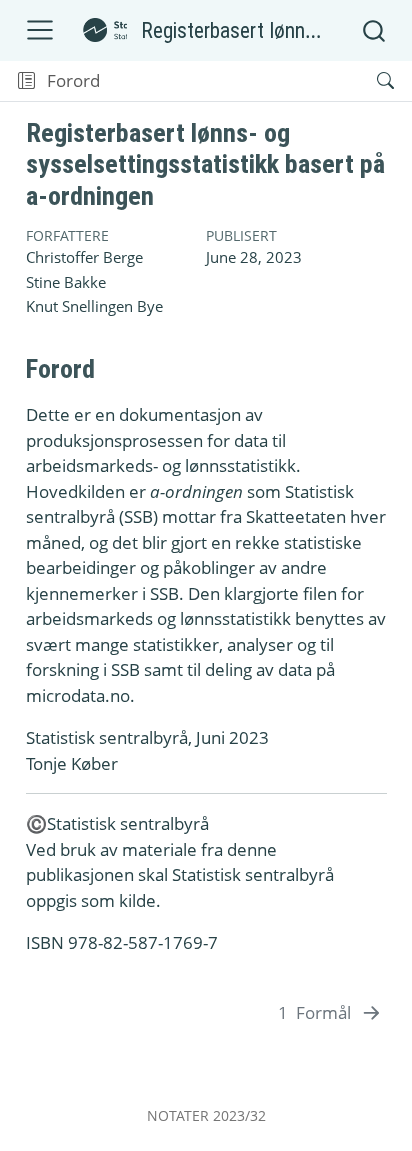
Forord (73, 80)
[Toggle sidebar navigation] (26, 81)
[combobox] (375, 30)
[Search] (368, 81)
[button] (232, 81)
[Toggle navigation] (40, 30)
